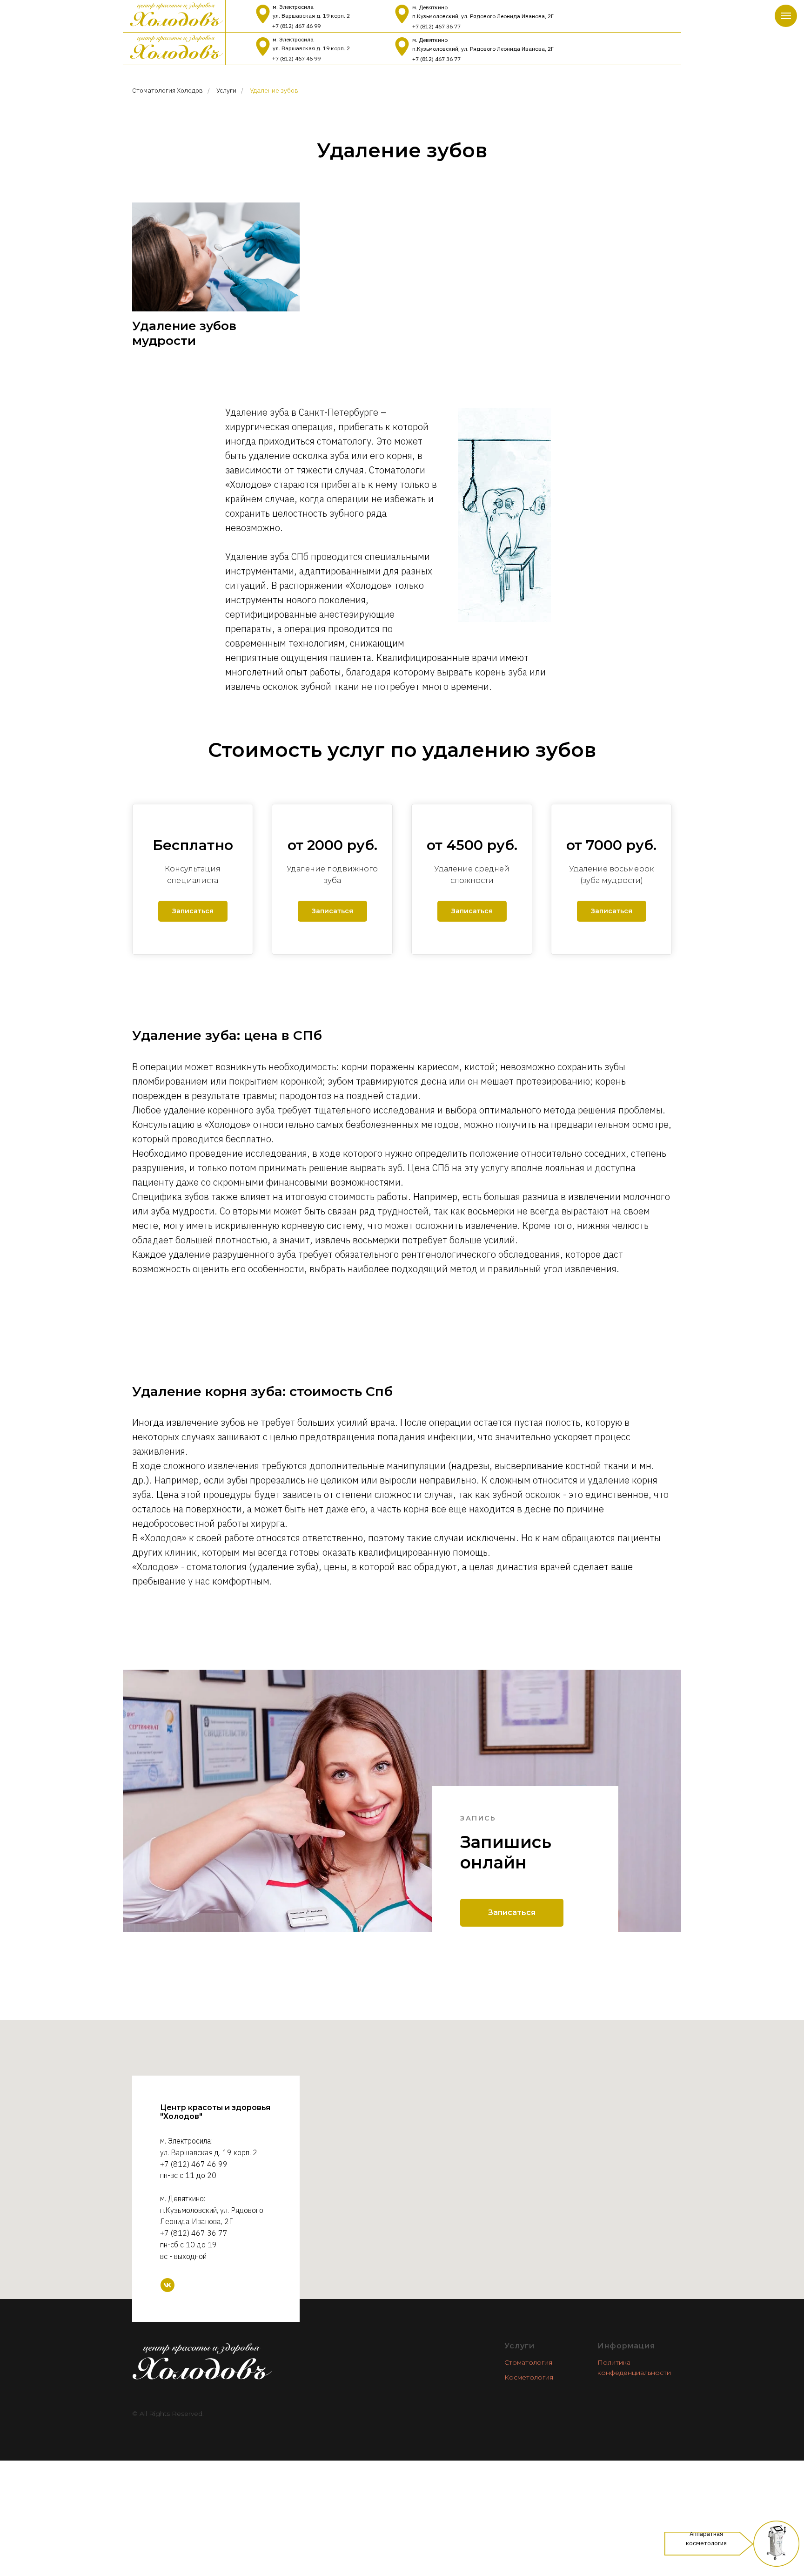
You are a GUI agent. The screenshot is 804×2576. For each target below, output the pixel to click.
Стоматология (528, 2362)
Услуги (226, 90)
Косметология (529, 2377)
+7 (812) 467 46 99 (296, 26)
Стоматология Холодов (167, 90)
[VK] (167, 2285)
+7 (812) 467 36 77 (436, 26)
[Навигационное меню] (786, 16)
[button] (193, 911)
